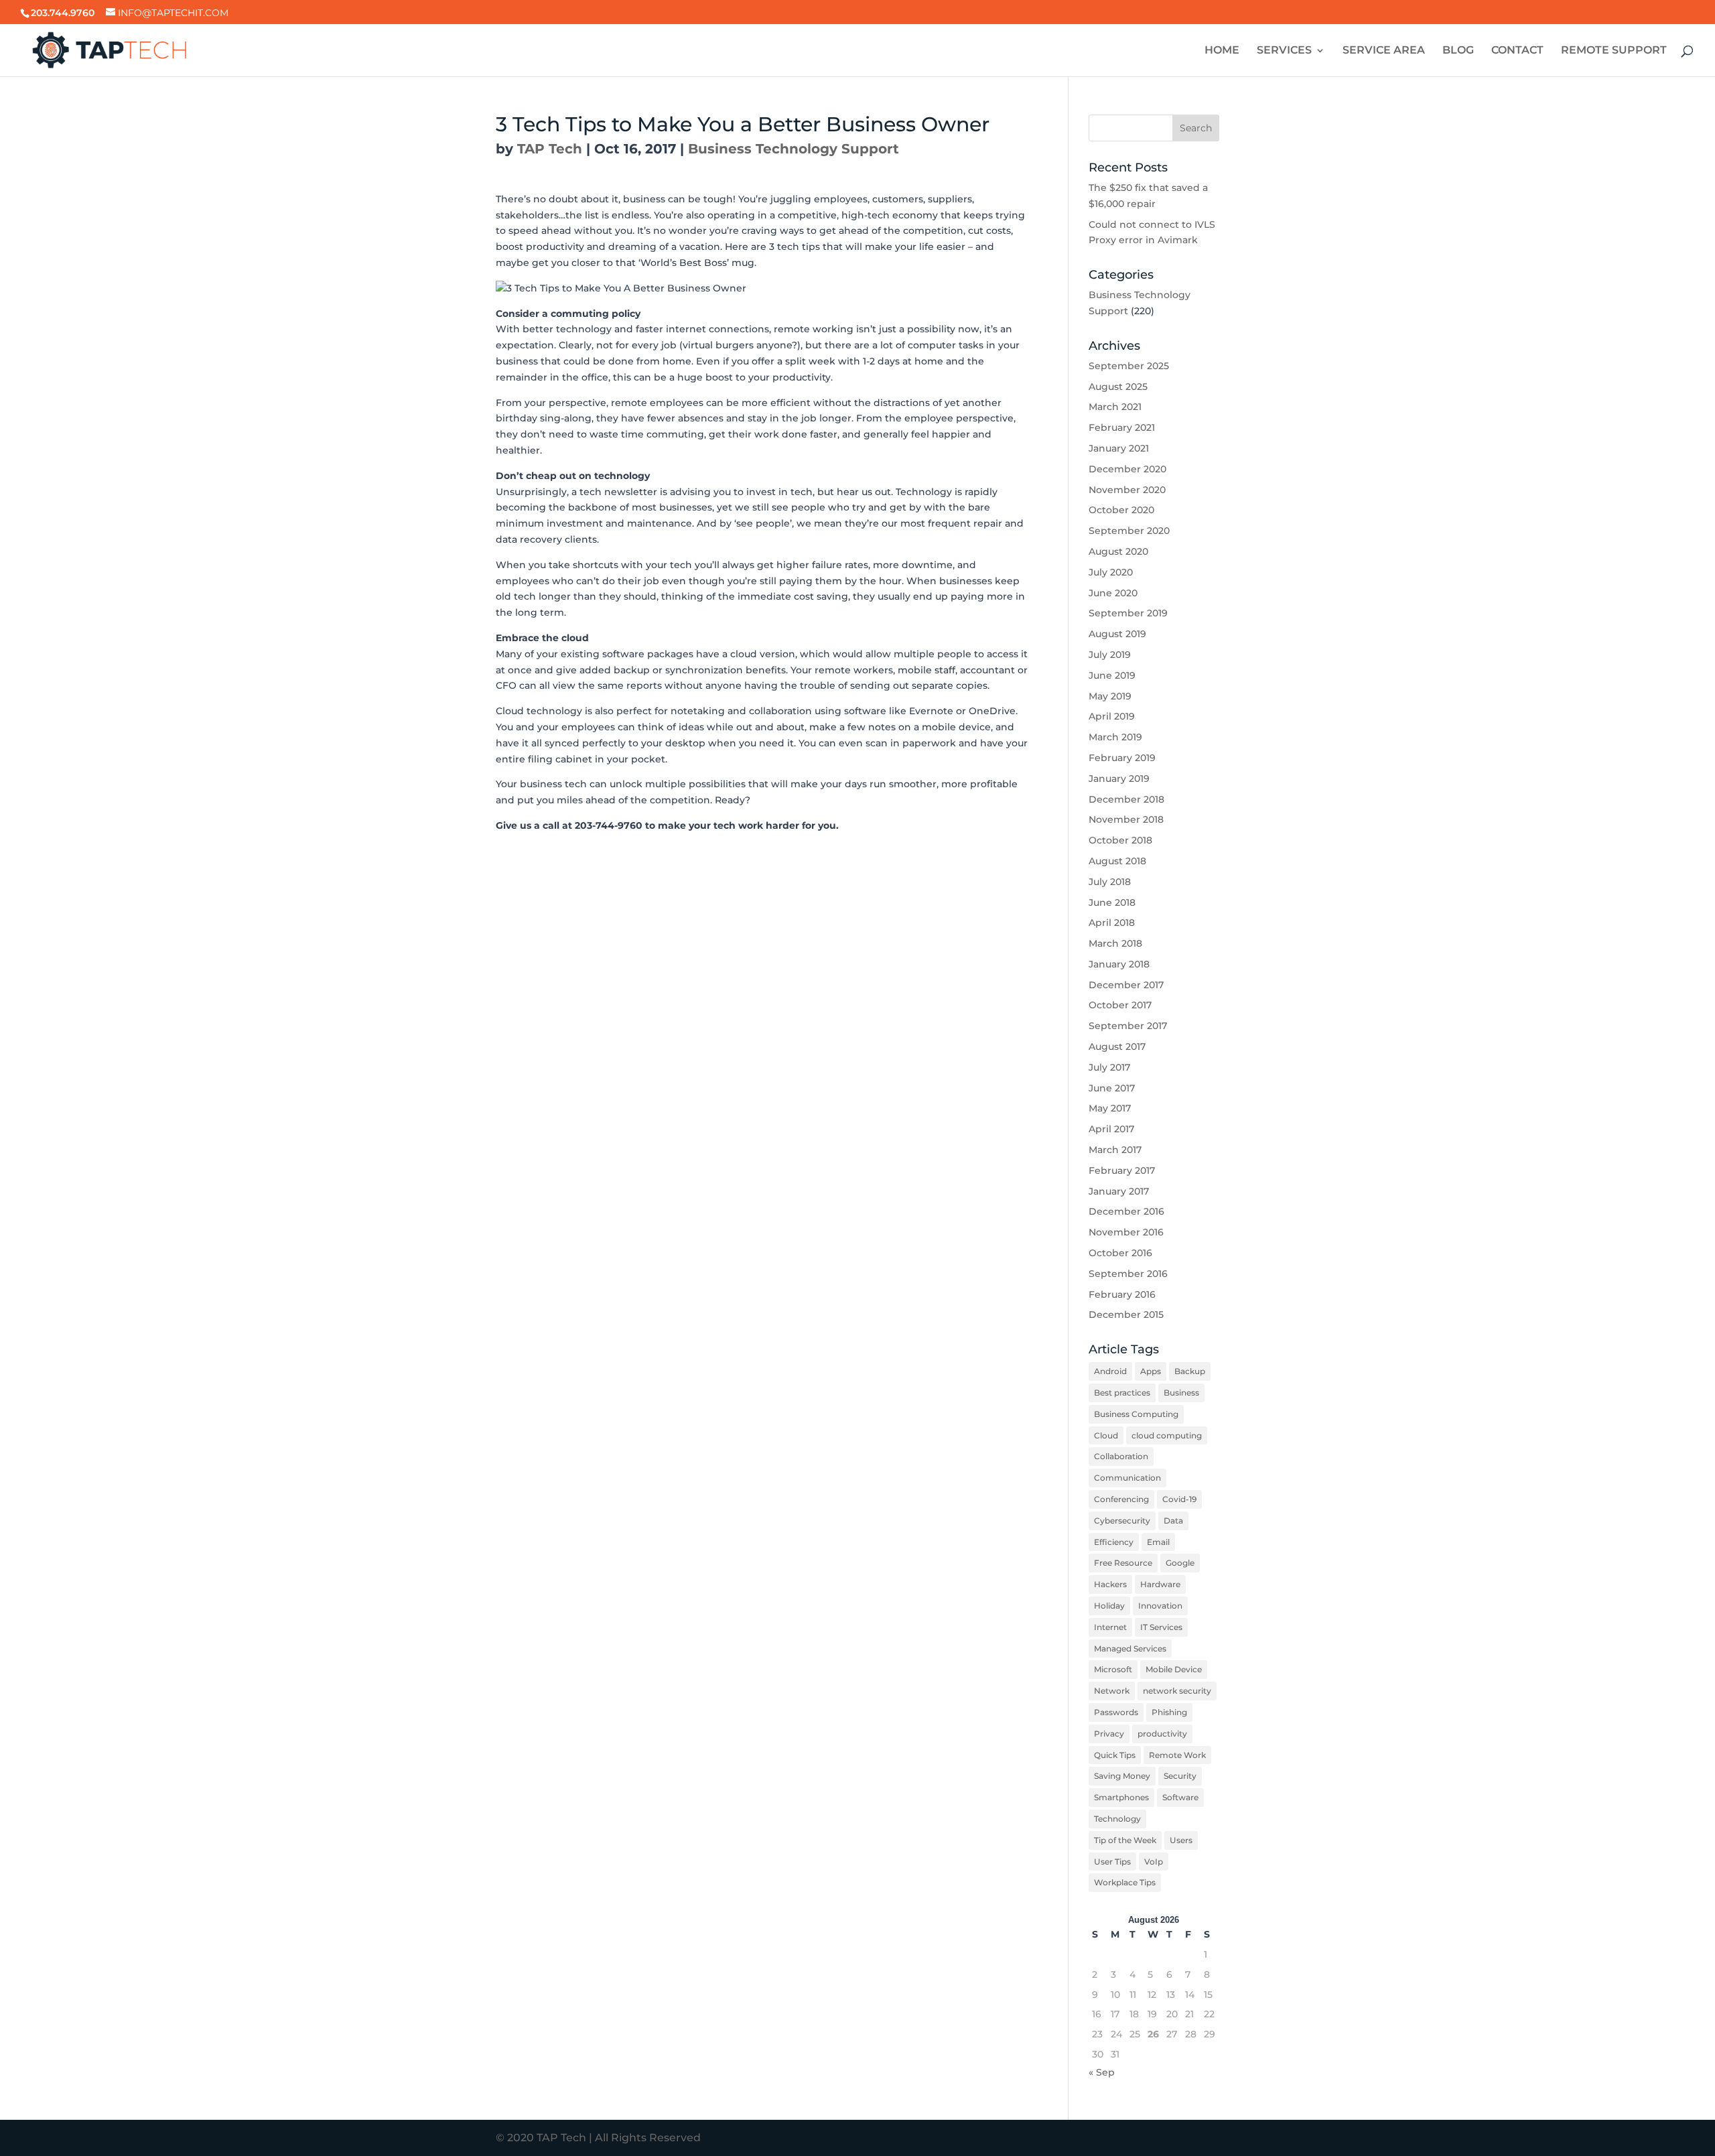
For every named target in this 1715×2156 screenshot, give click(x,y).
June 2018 (1112, 902)
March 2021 (1115, 407)
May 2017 (1110, 1108)
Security (1180, 1776)
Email (1158, 1542)
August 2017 (1117, 1047)
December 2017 (1126, 985)
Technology (1117, 1819)
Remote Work (1177, 1755)
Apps (1151, 1371)
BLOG (1458, 51)
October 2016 (1120, 1253)
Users (1181, 1840)
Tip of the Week (1125, 1840)
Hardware (1160, 1584)
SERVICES (1284, 51)
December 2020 (1127, 469)
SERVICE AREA (1384, 51)
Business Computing (1136, 1414)
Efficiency (1114, 1542)
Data (1173, 1521)
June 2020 (1113, 593)
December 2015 (1126, 1315)
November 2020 (1127, 490)
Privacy (1109, 1734)
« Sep (1102, 2072)
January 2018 (1119, 964)
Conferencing (1121, 1499)
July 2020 (1111, 572)
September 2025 (1129, 366)
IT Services (1161, 1627)
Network (1112, 1691)
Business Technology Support (794, 149)
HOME (1222, 51)
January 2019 (1119, 779)
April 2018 (1112, 923)
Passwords (1116, 1712)
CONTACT (1517, 51)
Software (1180, 1797)
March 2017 (1115, 1150)
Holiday (1109, 1606)
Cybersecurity (1122, 1521)
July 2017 (1109, 1067)
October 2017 (1120, 1005)
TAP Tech (550, 149)
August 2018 (1117, 861)
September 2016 (1128, 1274)
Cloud (1106, 1435)
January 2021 (1119, 448)
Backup (1190, 1371)
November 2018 (1126, 819)
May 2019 (1110, 696)
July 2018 (1110, 882)
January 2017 (1119, 1191)
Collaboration (1121, 1456)
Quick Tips (1115, 1755)
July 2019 (1110, 655)
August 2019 (1117, 634)
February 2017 (1122, 1170)
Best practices (1122, 1393)
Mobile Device (1174, 1669)
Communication (1127, 1478)
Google (1180, 1563)
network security (1177, 1691)
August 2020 (1118, 551)
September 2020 (1129, 531)
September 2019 (1128, 613)
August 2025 (1118, 387)
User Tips (1112, 1862)
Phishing (1169, 1712)
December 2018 (1126, 799)
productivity (1162, 1734)
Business (1181, 1393)
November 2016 (1126, 1232)
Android (1110, 1371)
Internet (1110, 1627)
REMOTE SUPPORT (1614, 51)
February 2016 (1122, 1294)
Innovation (1160, 1606)
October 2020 (1121, 510)
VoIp (1154, 1862)
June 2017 (1112, 1088)
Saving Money (1122, 1776)
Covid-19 (1179, 1499)
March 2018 (1115, 943)
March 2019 (1115, 737)
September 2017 (1128, 1026)
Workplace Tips (1125, 1882)
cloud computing (1167, 1435)
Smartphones (1121, 1797)
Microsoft (1113, 1669)
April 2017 (1111, 1129)
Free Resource (1123, 1563)
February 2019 (1122, 758)
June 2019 (1112, 675)
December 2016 (1126, 1211)
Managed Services (1130, 1648)
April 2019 (1112, 716)
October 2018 (1120, 840)
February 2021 (1122, 427)
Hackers (1110, 1584)
